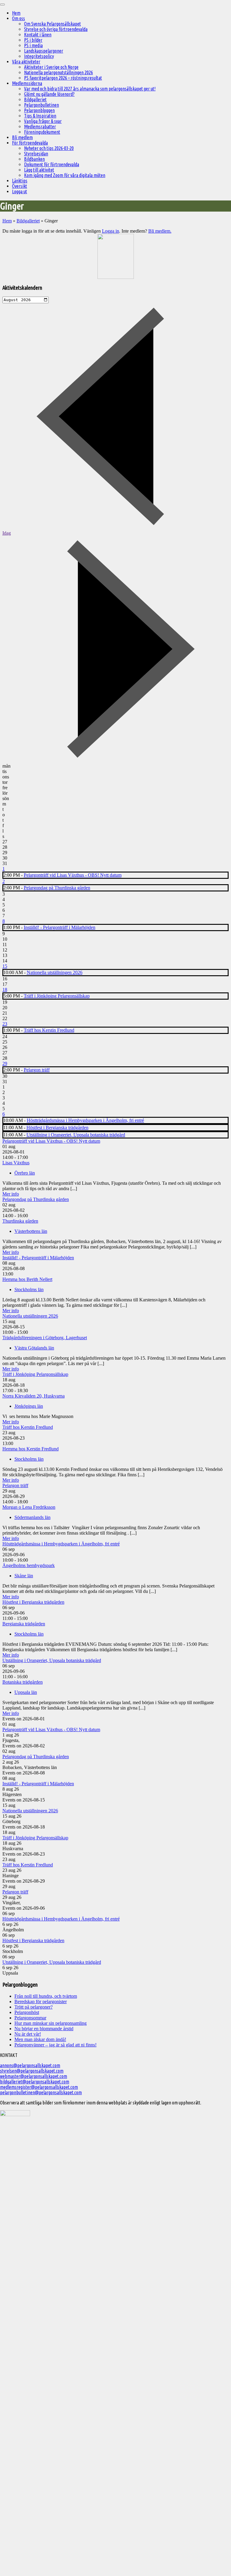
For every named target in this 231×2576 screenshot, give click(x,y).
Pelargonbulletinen (42, 105)
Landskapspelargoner (44, 51)
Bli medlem (22, 137)
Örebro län (25, 1173)
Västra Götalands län (34, 1348)
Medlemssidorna (27, 83)
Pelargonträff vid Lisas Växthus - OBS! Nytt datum (73, 875)
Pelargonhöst (27, 2012)
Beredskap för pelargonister (41, 2002)
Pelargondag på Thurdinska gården (57, 888)
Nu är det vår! (28, 2034)
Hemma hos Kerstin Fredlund (31, 1449)
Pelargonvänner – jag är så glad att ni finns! (55, 2045)
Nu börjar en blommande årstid (44, 2029)
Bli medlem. (160, 231)
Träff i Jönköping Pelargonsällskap (57, 996)
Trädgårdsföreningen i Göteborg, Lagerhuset (45, 1338)
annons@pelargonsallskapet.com (30, 2065)
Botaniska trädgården (23, 1682)
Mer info (11, 1194)
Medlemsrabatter (40, 127)
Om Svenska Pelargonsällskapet (52, 24)
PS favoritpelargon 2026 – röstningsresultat (63, 78)
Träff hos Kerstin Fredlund (49, 1030)
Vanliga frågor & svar (43, 121)
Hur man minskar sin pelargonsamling (51, 2023)
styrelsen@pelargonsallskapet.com (32, 2071)
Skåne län (24, 1576)
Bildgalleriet (35, 99)
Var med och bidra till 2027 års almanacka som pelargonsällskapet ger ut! (90, 89)
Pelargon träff (37, 1070)
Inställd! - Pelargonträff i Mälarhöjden (60, 927)
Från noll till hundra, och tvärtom (46, 1996)
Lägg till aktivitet (39, 170)
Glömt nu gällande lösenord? (49, 94)
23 (5, 1024)
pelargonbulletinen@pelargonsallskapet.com (41, 2092)
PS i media (33, 45)
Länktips (20, 181)
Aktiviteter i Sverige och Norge (51, 67)
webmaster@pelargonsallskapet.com (34, 2076)
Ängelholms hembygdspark (29, 1565)
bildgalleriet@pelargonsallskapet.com (35, 2082)
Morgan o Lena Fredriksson (29, 1507)
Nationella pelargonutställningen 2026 (59, 72)
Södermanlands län (32, 1517)
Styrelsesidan (36, 154)
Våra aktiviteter (26, 62)
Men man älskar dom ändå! (40, 2039)
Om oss (18, 18)
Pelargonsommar (30, 2018)
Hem (16, 13)
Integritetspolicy (39, 56)
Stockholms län (29, 1290)
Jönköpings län (29, 1406)
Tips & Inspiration (40, 116)
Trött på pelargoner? (34, 2007)
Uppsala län (26, 1692)
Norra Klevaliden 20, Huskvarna (34, 1396)
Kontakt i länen (38, 35)
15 (5, 966)
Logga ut (20, 191)
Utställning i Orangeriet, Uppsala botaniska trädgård (76, 1135)
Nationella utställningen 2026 (55, 972)
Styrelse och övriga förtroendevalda (56, 29)
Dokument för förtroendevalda (52, 164)
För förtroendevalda (30, 143)
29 (5, 1063)
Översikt (20, 186)
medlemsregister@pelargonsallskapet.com (39, 2087)
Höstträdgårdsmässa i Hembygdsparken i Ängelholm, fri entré (85, 1120)
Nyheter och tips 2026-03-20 (49, 148)
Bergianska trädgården (24, 1624)
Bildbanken (34, 159)
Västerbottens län (31, 1231)
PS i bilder (33, 40)
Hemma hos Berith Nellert (27, 1279)
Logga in (111, 231)
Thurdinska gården (20, 1221)
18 (5, 990)
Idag (7, 533)
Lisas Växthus (16, 1163)
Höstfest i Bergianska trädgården (57, 1128)
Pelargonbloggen (39, 110)
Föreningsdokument (42, 132)
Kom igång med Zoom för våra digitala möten (65, 175)
